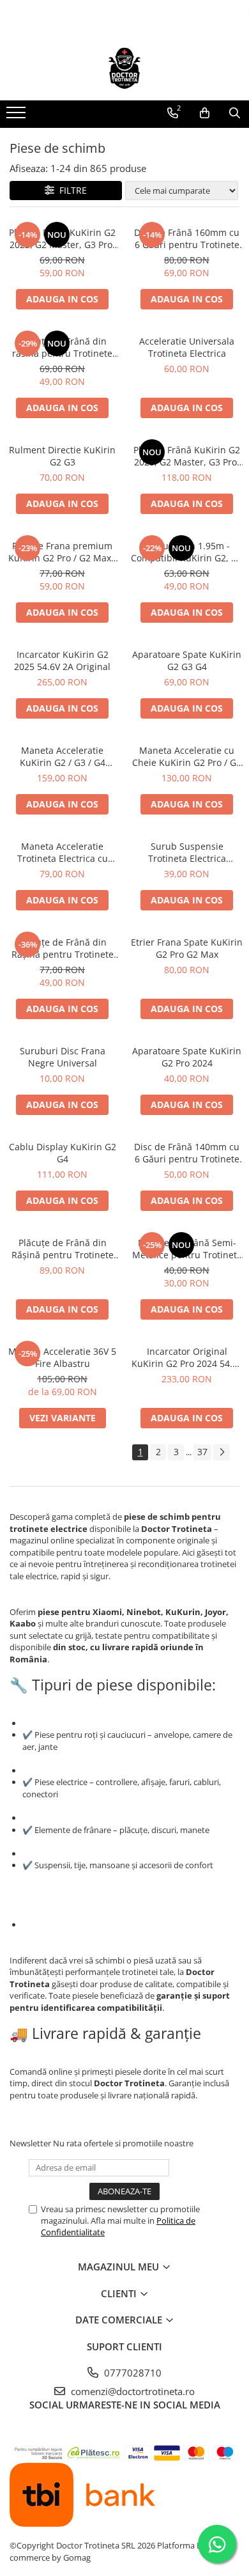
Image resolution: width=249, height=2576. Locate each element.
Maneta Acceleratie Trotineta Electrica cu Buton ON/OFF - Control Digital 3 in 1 (63, 852)
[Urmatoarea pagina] (222, 1452)
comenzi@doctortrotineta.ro (132, 2391)
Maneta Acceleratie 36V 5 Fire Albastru (62, 1357)
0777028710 (132, 2373)
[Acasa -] (124, 68)
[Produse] (18, 116)
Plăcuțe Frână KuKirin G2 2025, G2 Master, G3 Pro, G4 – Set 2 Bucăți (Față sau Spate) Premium (62, 238)
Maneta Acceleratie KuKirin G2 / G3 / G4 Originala (63, 756)
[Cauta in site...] (235, 113)
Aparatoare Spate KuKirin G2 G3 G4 (187, 660)
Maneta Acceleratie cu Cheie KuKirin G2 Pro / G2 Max (187, 756)
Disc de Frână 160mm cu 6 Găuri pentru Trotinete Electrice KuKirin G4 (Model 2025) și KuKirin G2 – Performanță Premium (187, 238)
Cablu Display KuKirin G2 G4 (63, 1153)
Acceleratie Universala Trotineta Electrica (187, 347)
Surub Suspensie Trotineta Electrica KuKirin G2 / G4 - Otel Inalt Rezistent (187, 852)
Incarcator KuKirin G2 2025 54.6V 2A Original (62, 660)
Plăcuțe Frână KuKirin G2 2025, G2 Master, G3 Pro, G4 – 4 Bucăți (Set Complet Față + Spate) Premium (187, 456)
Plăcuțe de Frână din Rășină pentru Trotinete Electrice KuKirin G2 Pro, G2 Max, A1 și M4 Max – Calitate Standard (62, 948)
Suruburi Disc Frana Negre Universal (63, 1057)
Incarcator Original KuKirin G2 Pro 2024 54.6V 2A (187, 1357)
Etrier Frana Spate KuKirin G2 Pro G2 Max (187, 948)
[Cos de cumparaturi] (205, 113)
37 (202, 1452)
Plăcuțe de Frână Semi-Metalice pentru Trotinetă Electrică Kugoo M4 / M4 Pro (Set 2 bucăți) (187, 1249)
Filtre (71, 190)
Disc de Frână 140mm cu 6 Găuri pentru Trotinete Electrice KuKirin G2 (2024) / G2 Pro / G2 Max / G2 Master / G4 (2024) (187, 1153)
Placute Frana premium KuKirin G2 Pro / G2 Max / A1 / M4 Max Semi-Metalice (63, 552)
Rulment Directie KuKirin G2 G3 (62, 456)
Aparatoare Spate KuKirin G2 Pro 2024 (187, 1057)
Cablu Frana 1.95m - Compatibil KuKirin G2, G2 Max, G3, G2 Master (187, 552)
